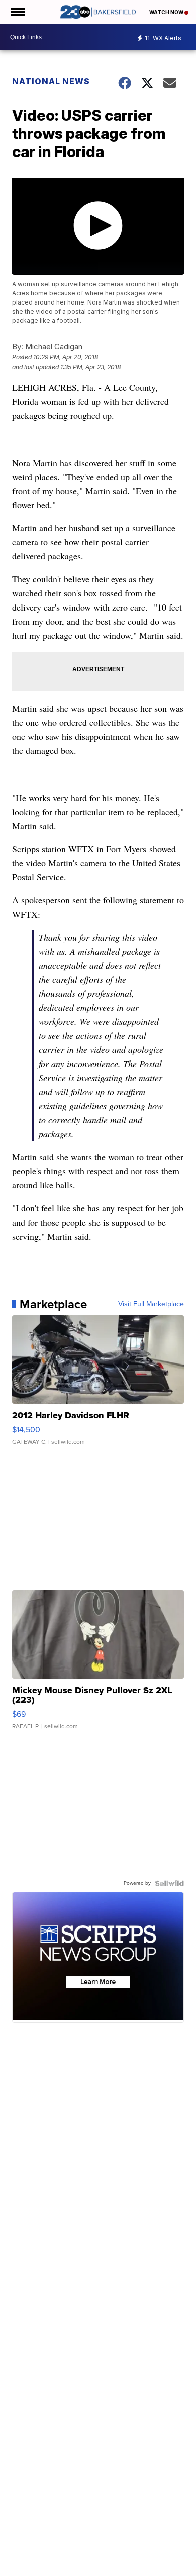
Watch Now (167, 12)
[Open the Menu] (17, 12)
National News (51, 81)
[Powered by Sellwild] (169, 1883)
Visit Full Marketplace (151, 1304)
